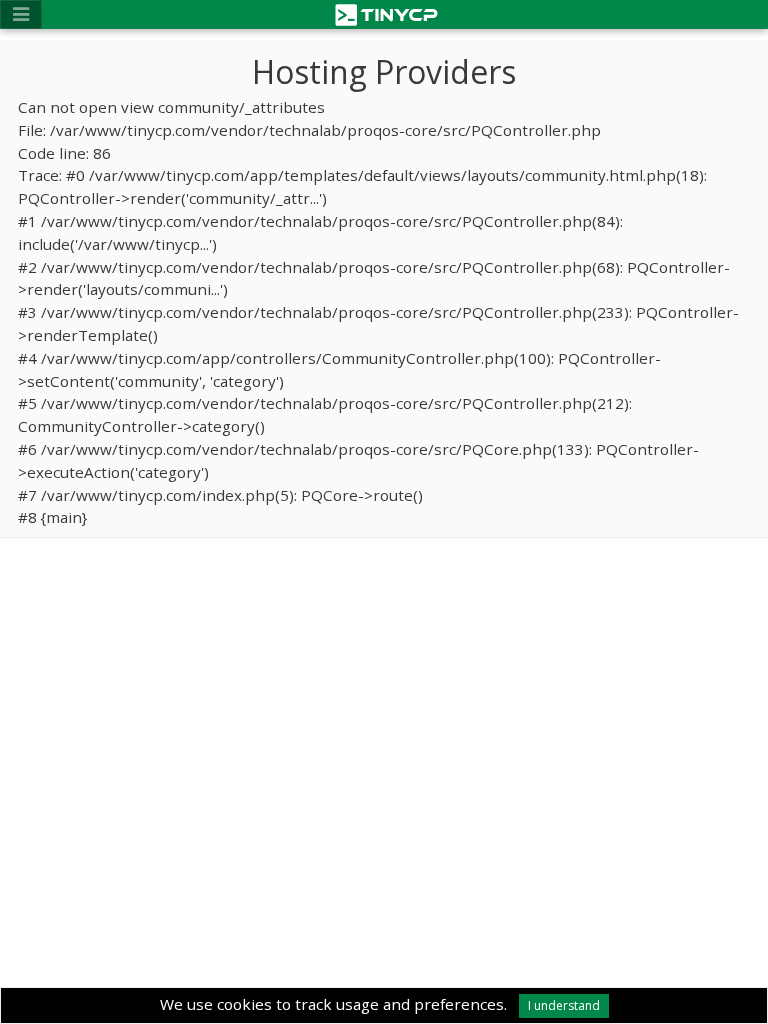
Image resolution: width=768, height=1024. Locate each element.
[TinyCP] (386, 13)
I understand (564, 1005)
